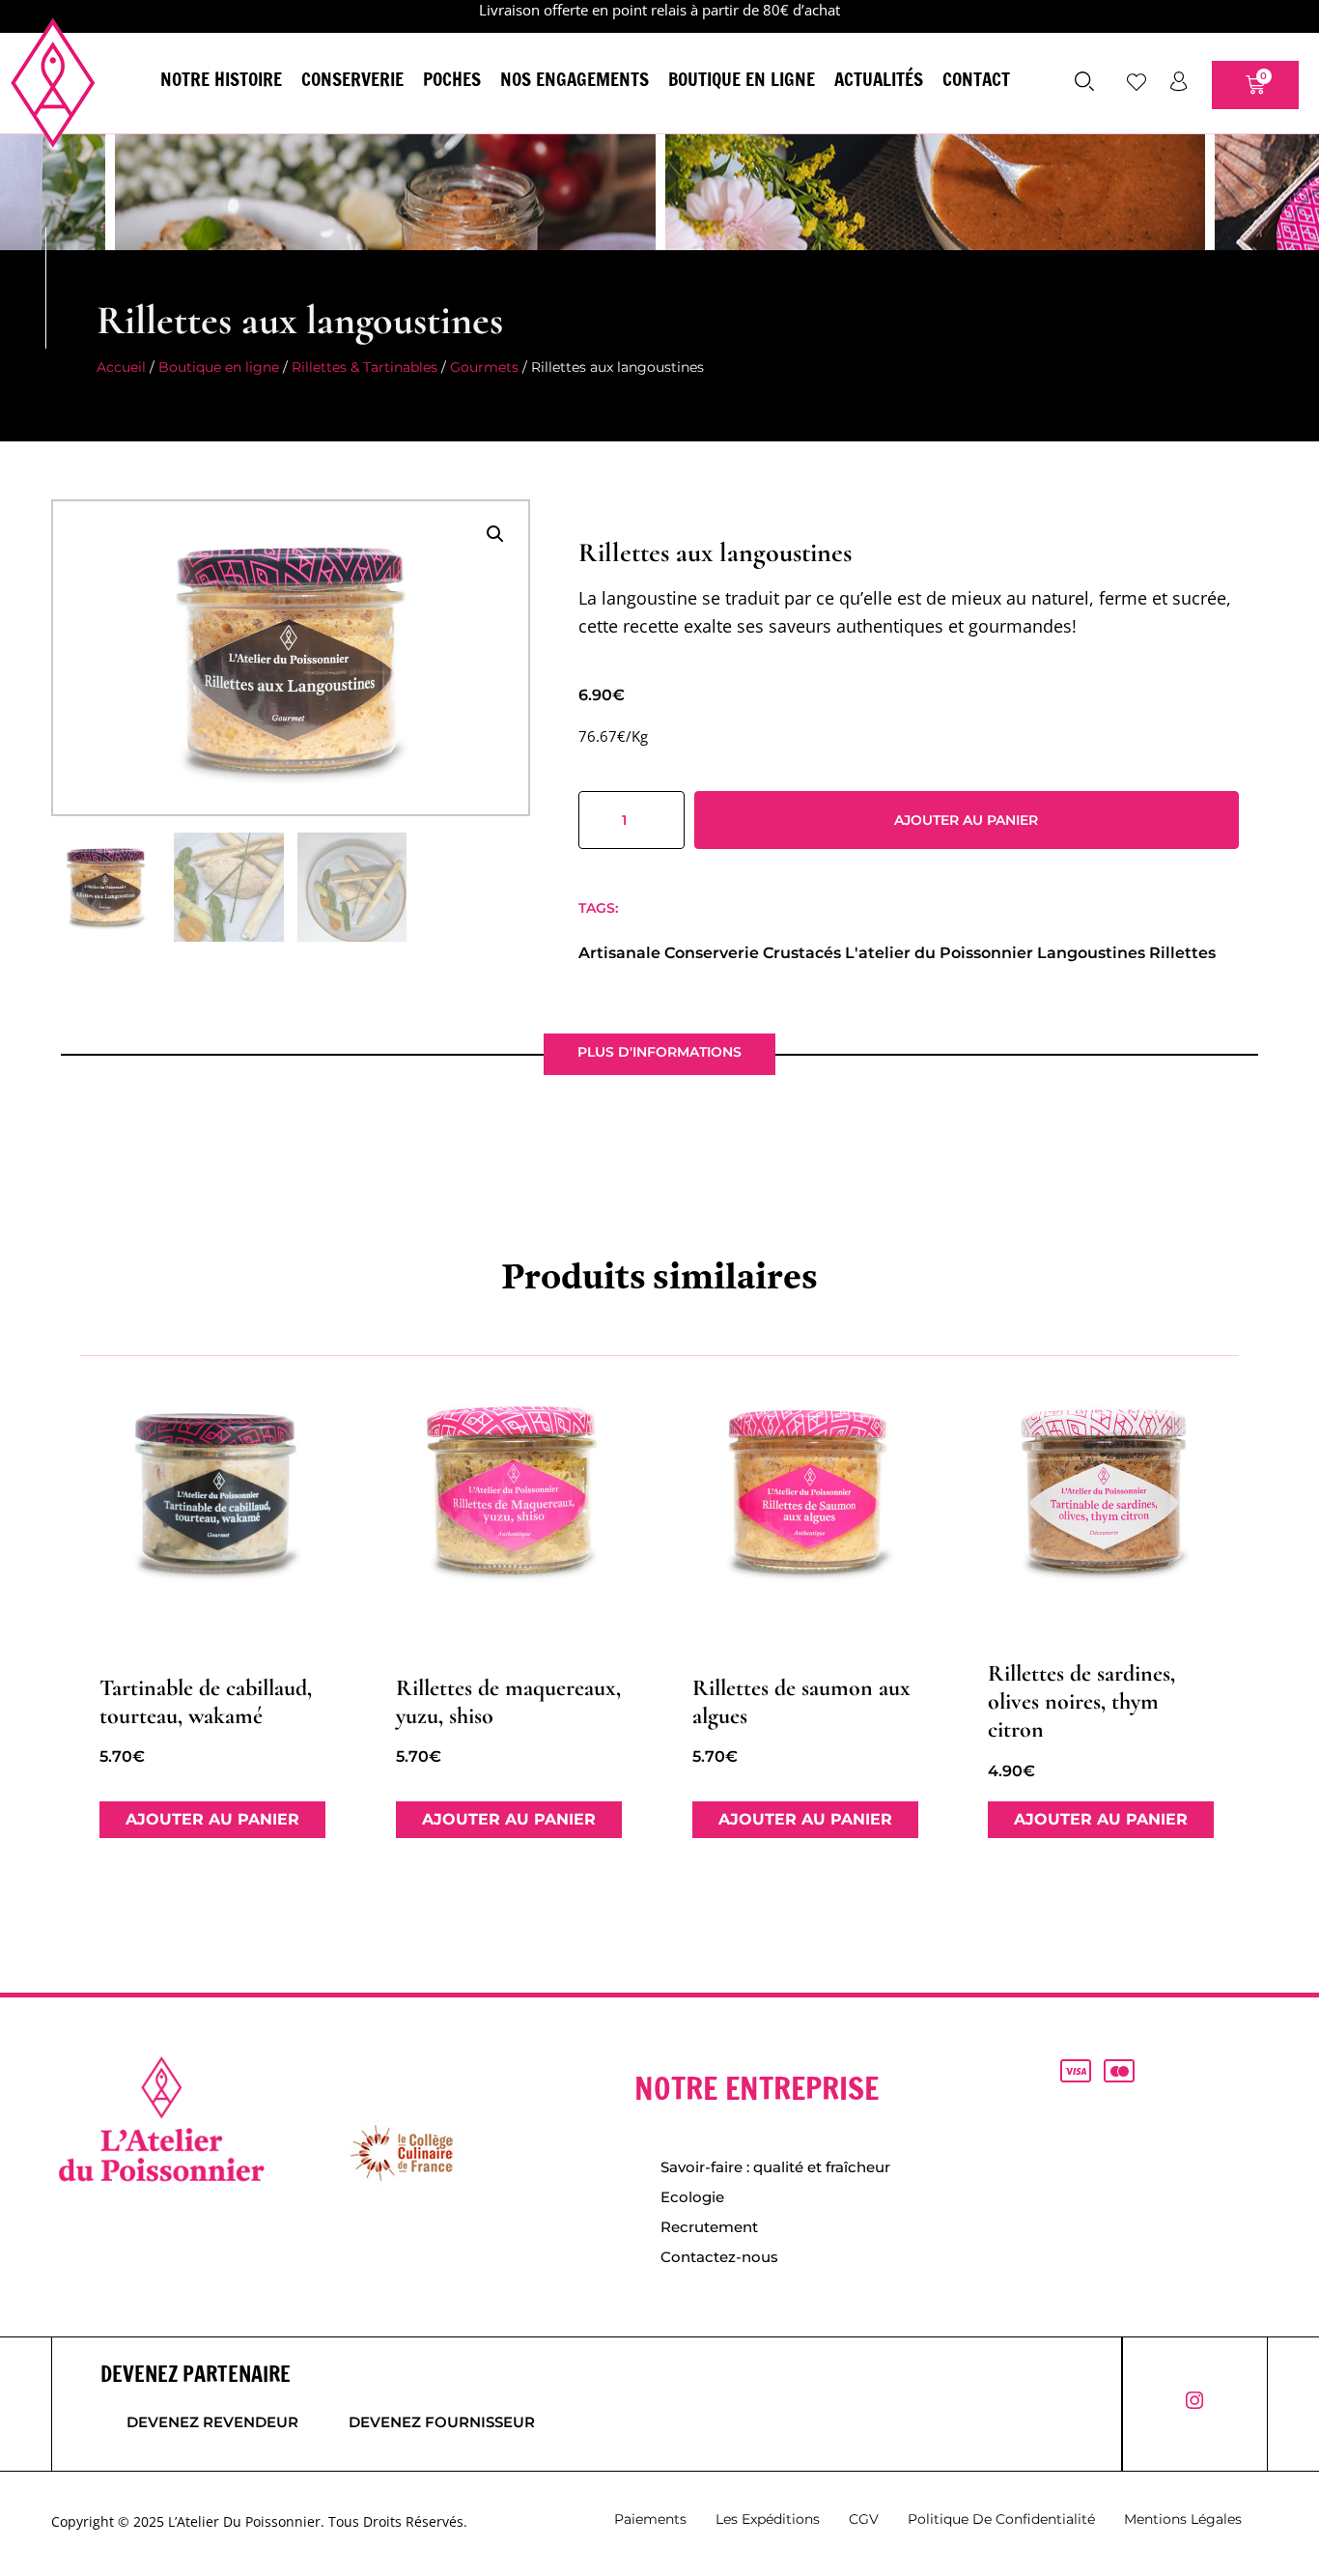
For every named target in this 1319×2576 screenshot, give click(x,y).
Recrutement (709, 2227)
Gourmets (484, 367)
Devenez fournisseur (442, 2422)
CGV (864, 2519)
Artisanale (619, 953)
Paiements (650, 2519)
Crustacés (802, 953)
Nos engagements (575, 79)
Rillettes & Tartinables (365, 367)
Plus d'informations (659, 1052)
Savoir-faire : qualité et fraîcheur (775, 2167)
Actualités (879, 79)
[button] (495, 534)
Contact (976, 79)
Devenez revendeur (212, 2422)
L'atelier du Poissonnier (939, 953)
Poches (452, 79)
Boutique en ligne (742, 79)
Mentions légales (1183, 2519)
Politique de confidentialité (1001, 2519)
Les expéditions (768, 2519)
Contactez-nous (719, 2257)
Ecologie (692, 2197)
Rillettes (1182, 953)
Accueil (121, 367)
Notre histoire (221, 79)
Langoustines (1091, 953)
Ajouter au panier (966, 820)
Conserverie (352, 79)
